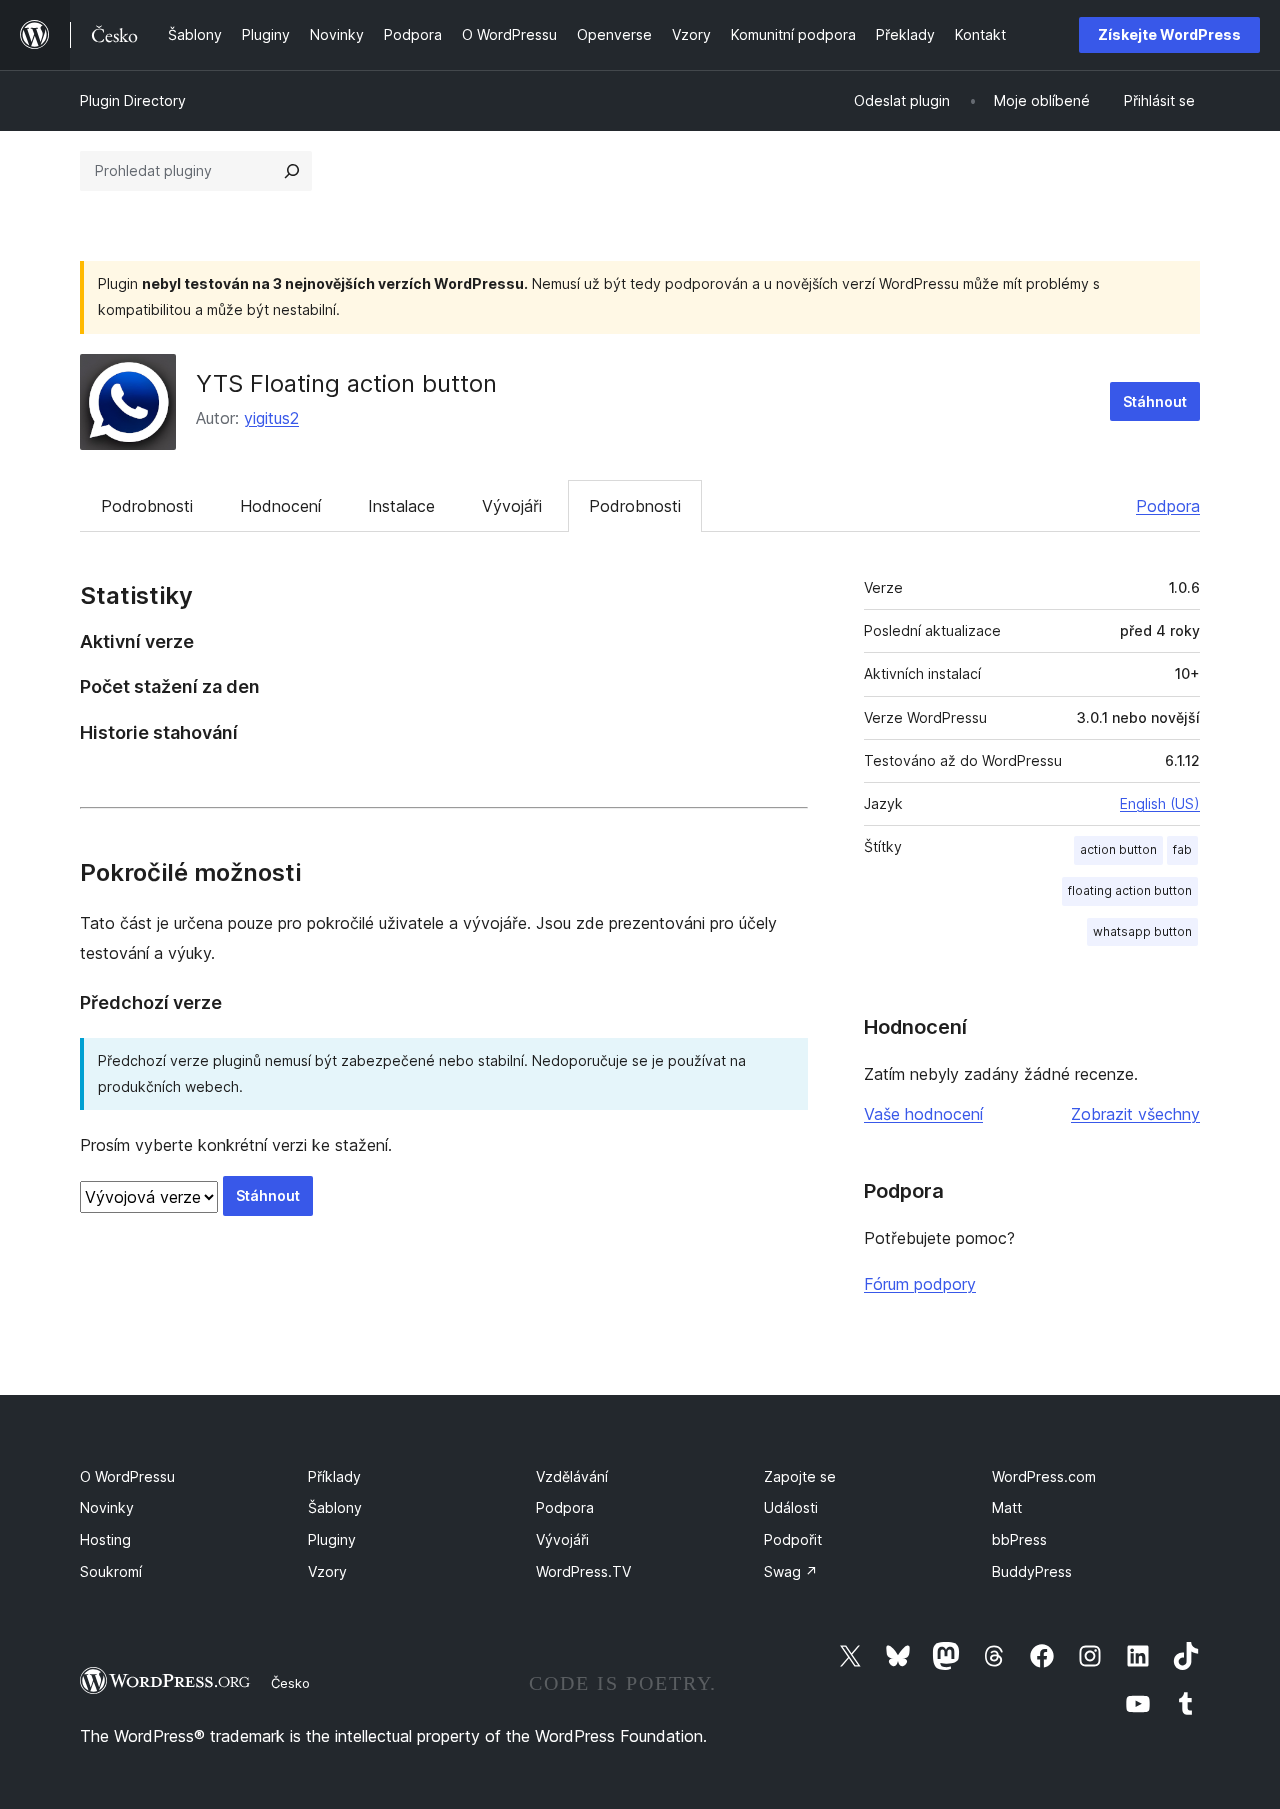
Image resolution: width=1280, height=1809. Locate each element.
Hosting (105, 1539)
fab (1182, 849)
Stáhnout (1155, 401)
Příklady (334, 1476)
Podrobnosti (147, 506)
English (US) (1160, 803)
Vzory (327, 1571)
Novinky (107, 1507)
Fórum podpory (920, 1284)
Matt (1007, 1507)
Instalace (401, 506)
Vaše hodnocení (923, 1114)
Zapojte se (800, 1476)
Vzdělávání (572, 1476)
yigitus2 (271, 418)
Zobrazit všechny (1135, 1114)
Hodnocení (280, 506)
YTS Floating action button (346, 383)
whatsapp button (1142, 931)
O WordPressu (127, 1476)
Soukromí (111, 1571)
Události (791, 1507)
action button (1118, 849)
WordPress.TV (583, 1571)
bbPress (1019, 1539)
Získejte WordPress (1169, 34)
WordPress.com (1044, 1476)
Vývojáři (512, 506)
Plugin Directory (133, 100)
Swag (791, 1571)
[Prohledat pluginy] (292, 171)
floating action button (1130, 890)
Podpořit (793, 1539)
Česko (290, 1683)
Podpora (1168, 506)
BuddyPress (1032, 1571)
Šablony (335, 1507)
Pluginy (332, 1539)
